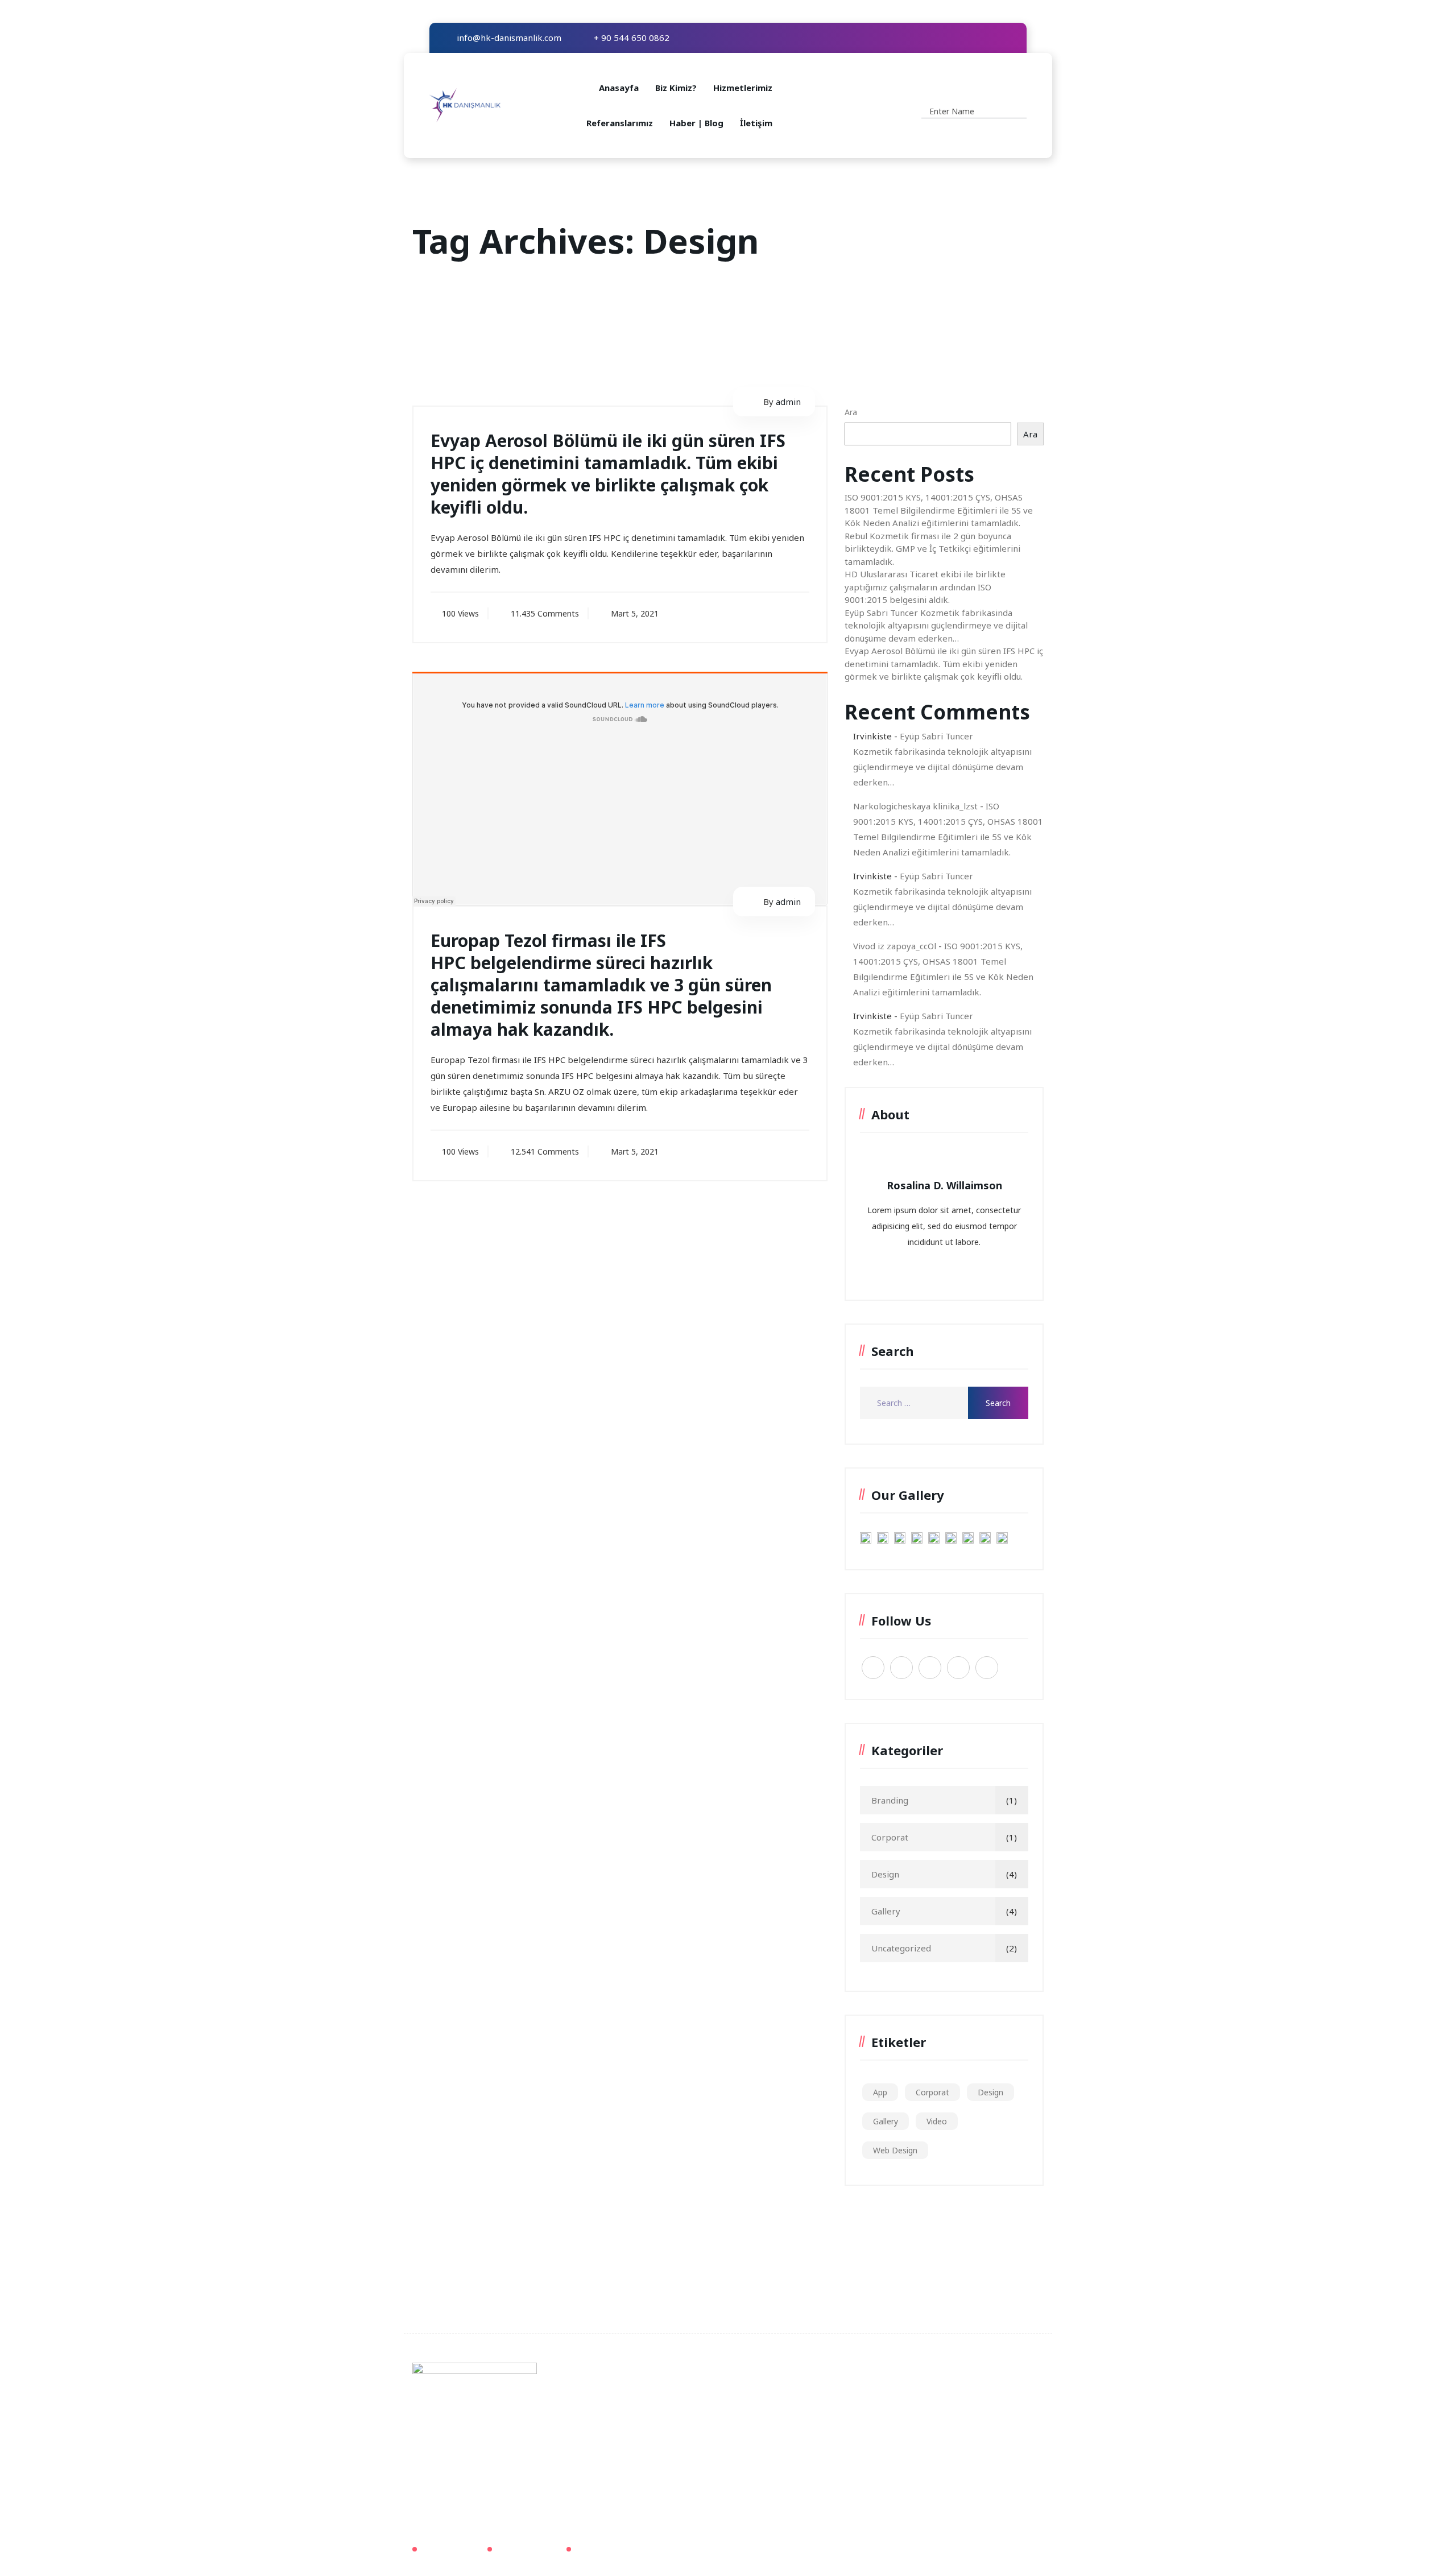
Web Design (895, 2150)
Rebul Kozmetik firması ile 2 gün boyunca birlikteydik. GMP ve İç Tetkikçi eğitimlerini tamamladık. (932, 549)
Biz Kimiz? (676, 88)
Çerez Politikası (527, 2549)
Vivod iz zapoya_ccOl (895, 946)
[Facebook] (958, 38)
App (880, 2092)
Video (937, 2121)
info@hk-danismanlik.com (508, 38)
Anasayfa (619, 88)
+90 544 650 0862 (881, 2415)
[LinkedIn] (1009, 38)
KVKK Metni (599, 2549)
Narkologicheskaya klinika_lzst (915, 806)
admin (788, 402)
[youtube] (992, 38)
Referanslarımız (620, 123)
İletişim (756, 123)
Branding (890, 1800)
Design (885, 1874)
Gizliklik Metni (450, 2549)
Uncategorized (901, 1948)
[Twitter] (975, 38)
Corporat (890, 1837)
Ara (851, 412)
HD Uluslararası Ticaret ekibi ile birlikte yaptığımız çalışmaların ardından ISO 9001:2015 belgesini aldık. (925, 587)
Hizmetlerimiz (743, 88)
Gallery (886, 1911)
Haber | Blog (696, 123)
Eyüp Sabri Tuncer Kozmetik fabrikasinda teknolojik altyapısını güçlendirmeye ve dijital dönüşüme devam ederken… (936, 625)
